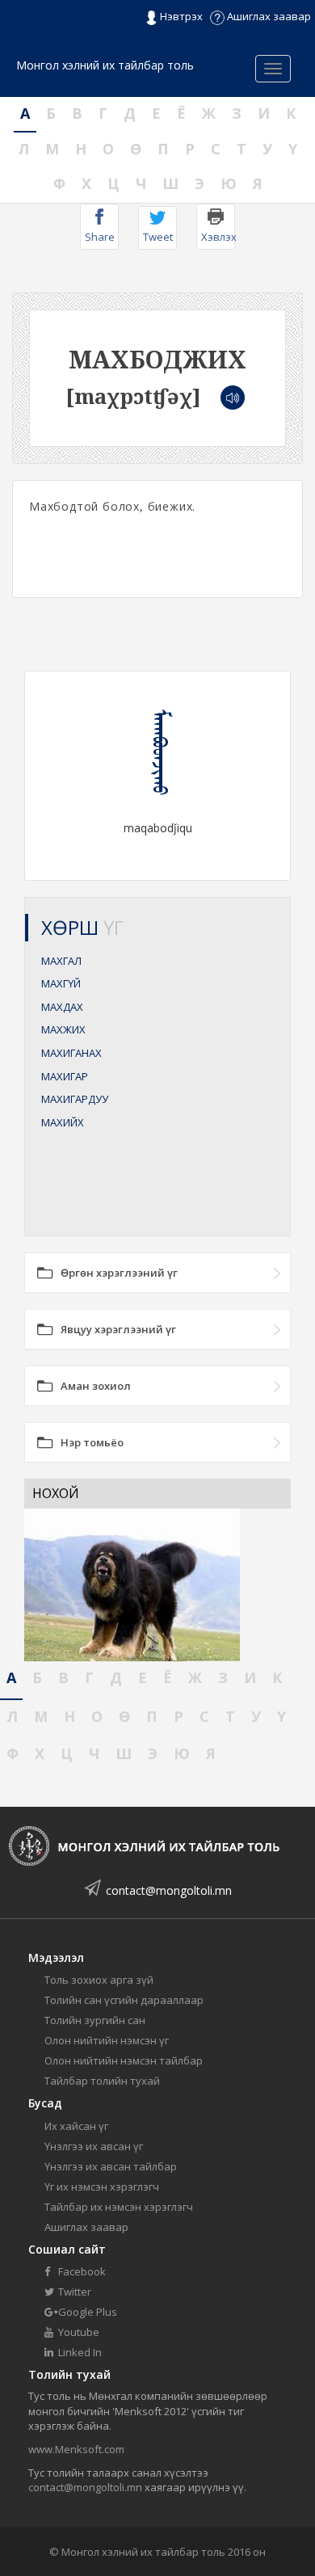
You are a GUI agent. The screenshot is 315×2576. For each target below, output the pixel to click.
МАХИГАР (65, 1076)
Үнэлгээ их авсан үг (94, 2146)
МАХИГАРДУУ (75, 1099)
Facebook (81, 2271)
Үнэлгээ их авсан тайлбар (111, 2166)
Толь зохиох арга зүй (99, 1980)
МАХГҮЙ (61, 983)
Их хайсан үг (76, 2126)
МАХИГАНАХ (71, 1053)
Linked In (79, 2352)
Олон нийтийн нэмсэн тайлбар (124, 2060)
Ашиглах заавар (268, 16)
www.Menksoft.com (76, 2449)
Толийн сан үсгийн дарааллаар (124, 2000)
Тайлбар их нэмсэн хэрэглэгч (119, 2207)
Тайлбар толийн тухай (102, 2081)
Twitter (73, 2292)
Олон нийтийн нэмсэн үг (107, 2040)
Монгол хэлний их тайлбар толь (105, 65)
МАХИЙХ (63, 1122)
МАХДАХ (62, 1007)
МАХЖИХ (63, 1029)
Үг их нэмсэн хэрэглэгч (102, 2187)
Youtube (78, 2332)
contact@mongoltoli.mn (169, 1890)
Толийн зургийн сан (95, 2020)
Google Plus (86, 2312)
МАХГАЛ (61, 961)
